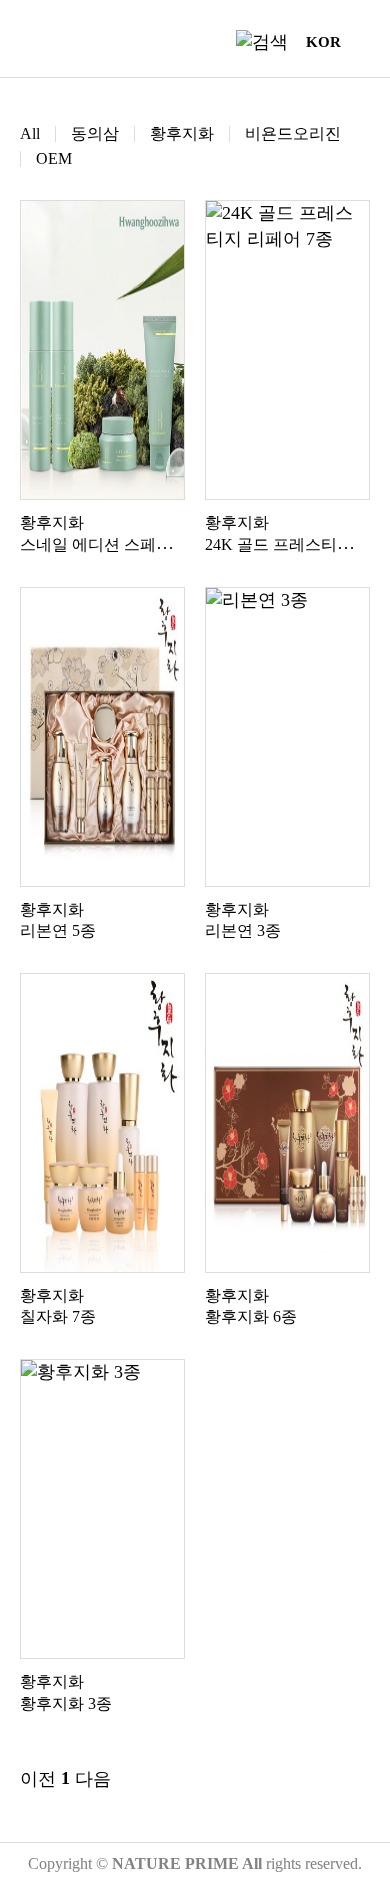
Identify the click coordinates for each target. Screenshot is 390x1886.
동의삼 (95, 133)
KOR (323, 42)
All (30, 133)
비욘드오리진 (293, 133)
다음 (93, 1779)
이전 (38, 1779)
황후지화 (182, 133)
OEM (54, 158)
